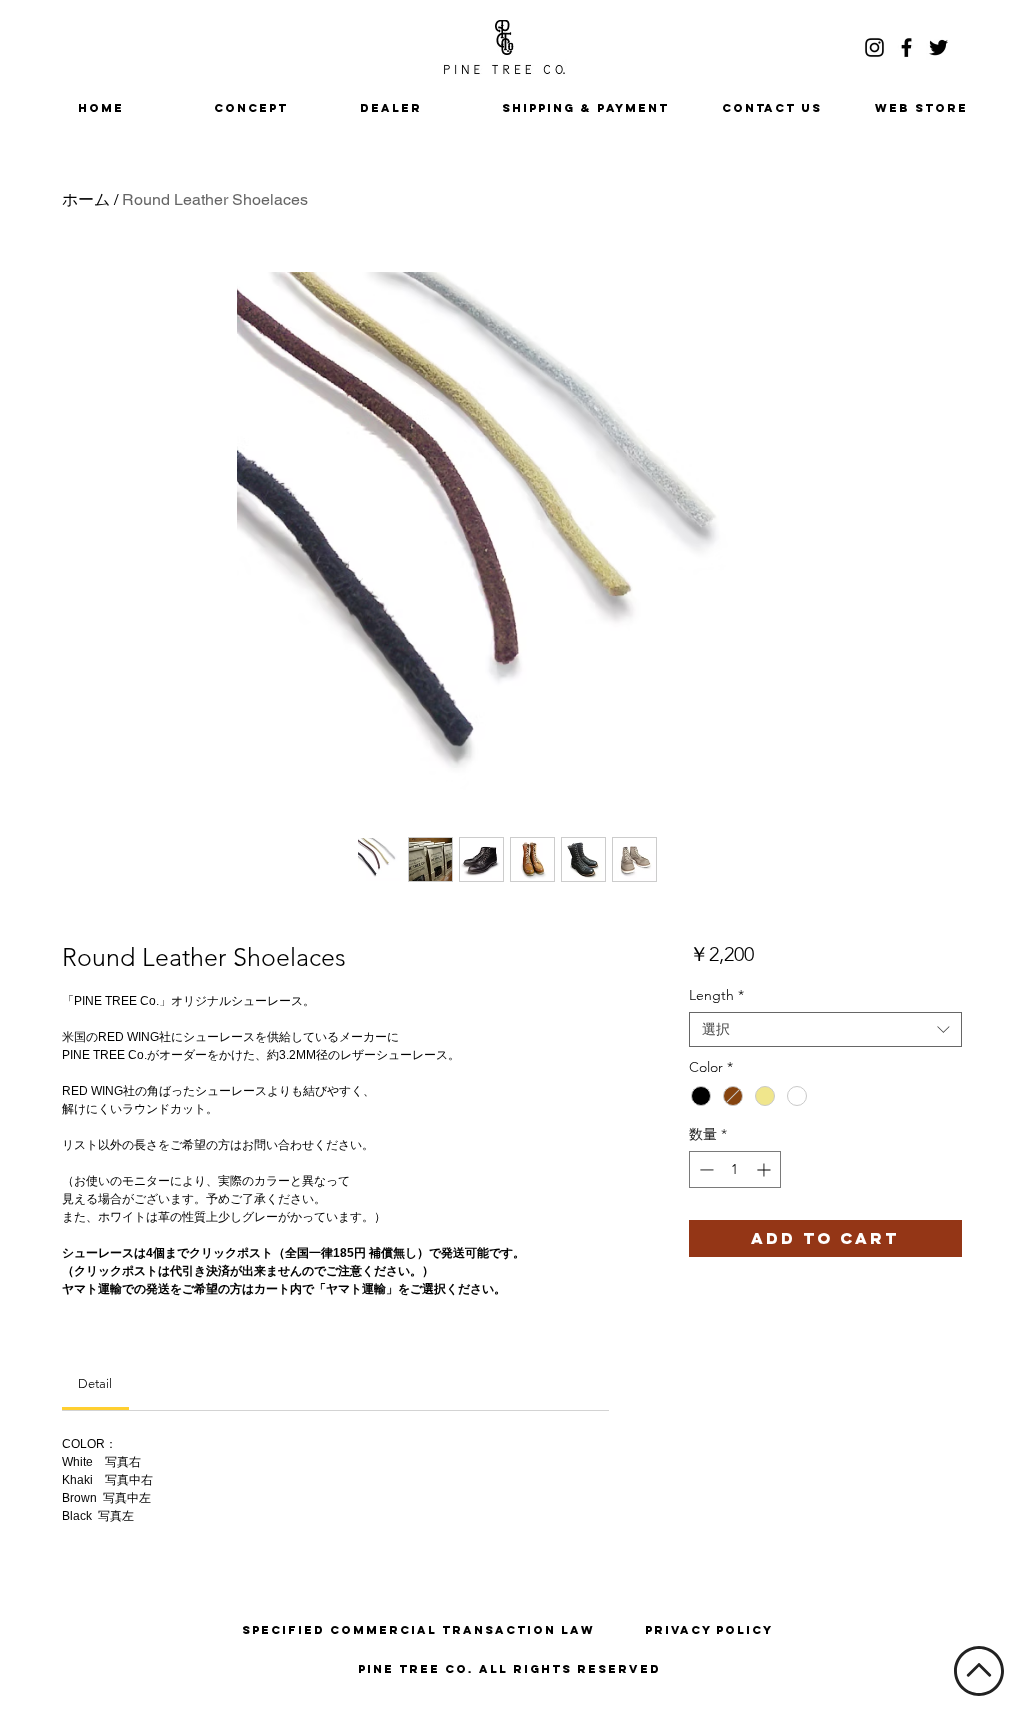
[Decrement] (704, 1169)
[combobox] (825, 1029)
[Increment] (765, 1169)
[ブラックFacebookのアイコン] (906, 47)
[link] (95, 1383)
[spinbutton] (735, 1169)
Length (716, 995)
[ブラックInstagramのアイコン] (874, 47)
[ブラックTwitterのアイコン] (938, 47)
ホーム (86, 199)
